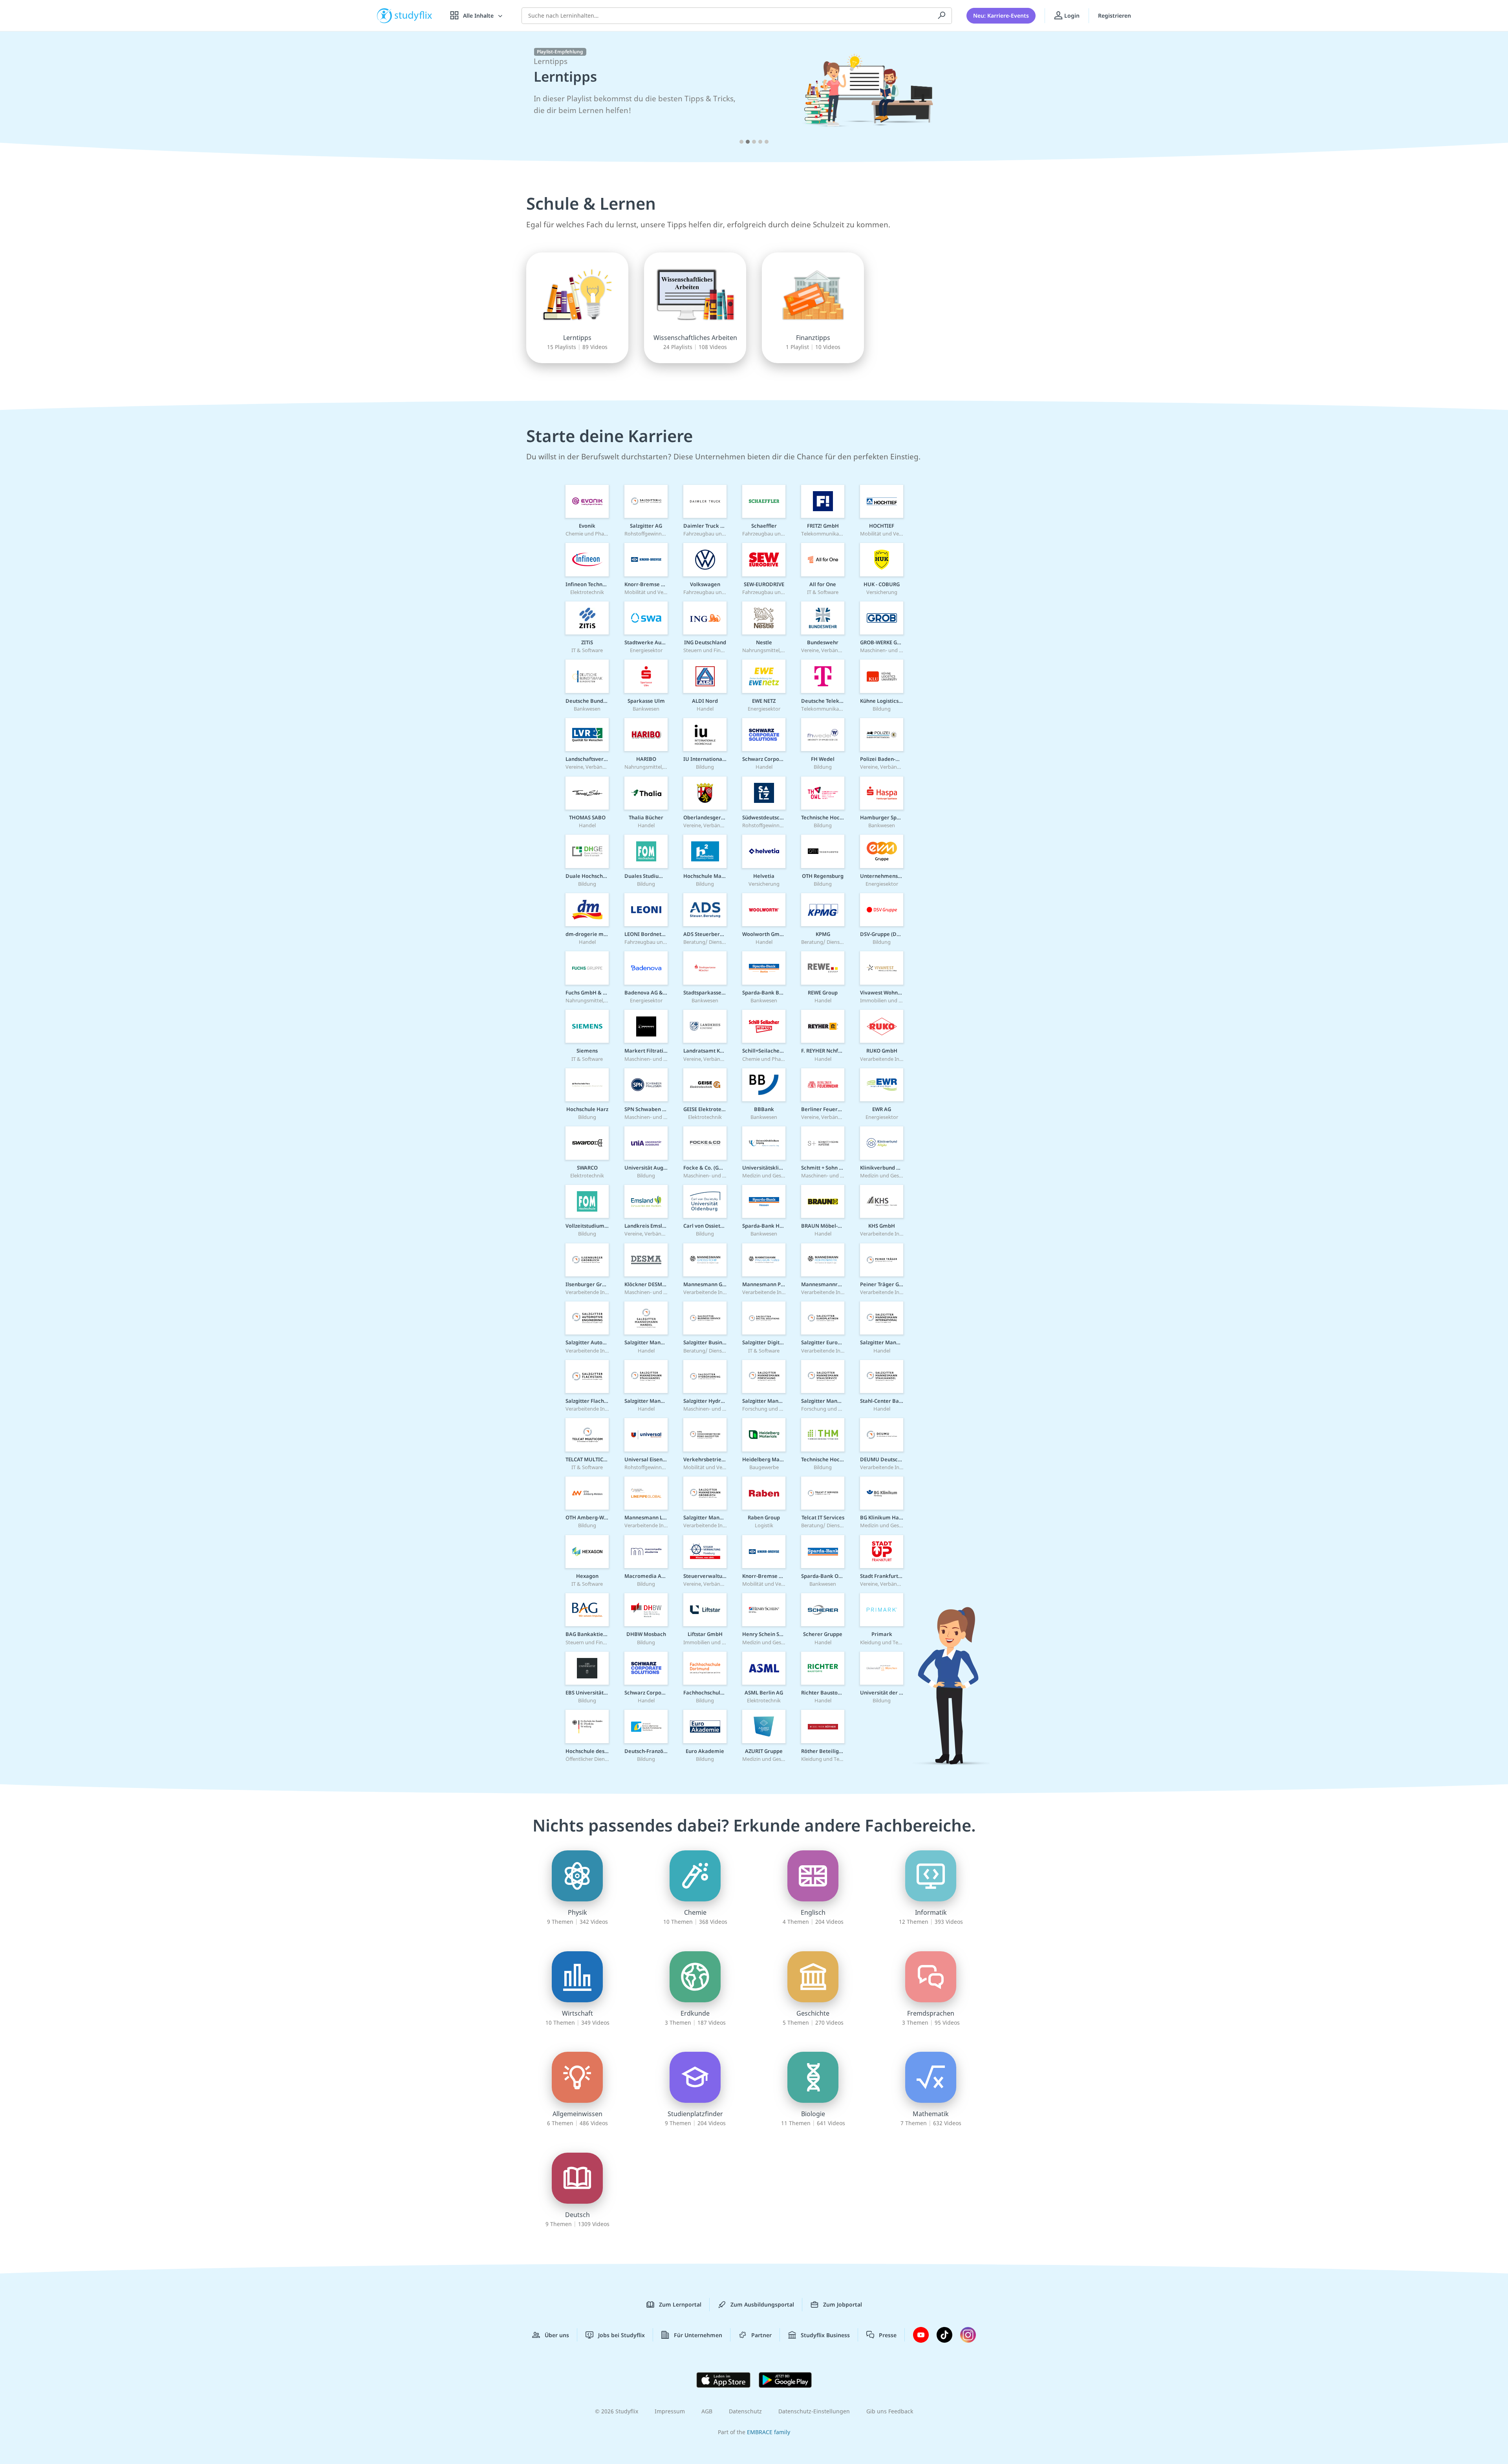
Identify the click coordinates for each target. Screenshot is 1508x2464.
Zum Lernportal (680, 2304)
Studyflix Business (825, 2335)
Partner (761, 2335)
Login (1071, 16)
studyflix (414, 16)
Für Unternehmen (698, 2335)
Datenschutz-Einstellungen (814, 2411)
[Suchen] (942, 16)
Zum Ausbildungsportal (762, 2304)
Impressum (670, 2411)
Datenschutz (745, 2411)
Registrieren (1115, 16)
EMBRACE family (769, 2432)
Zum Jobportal (843, 2304)
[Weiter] (1107, 99)
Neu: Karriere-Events (1001, 16)
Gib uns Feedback (890, 2411)
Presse (888, 2335)
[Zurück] (401, 99)
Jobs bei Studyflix (621, 2335)
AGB (707, 2411)
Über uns (557, 2335)
